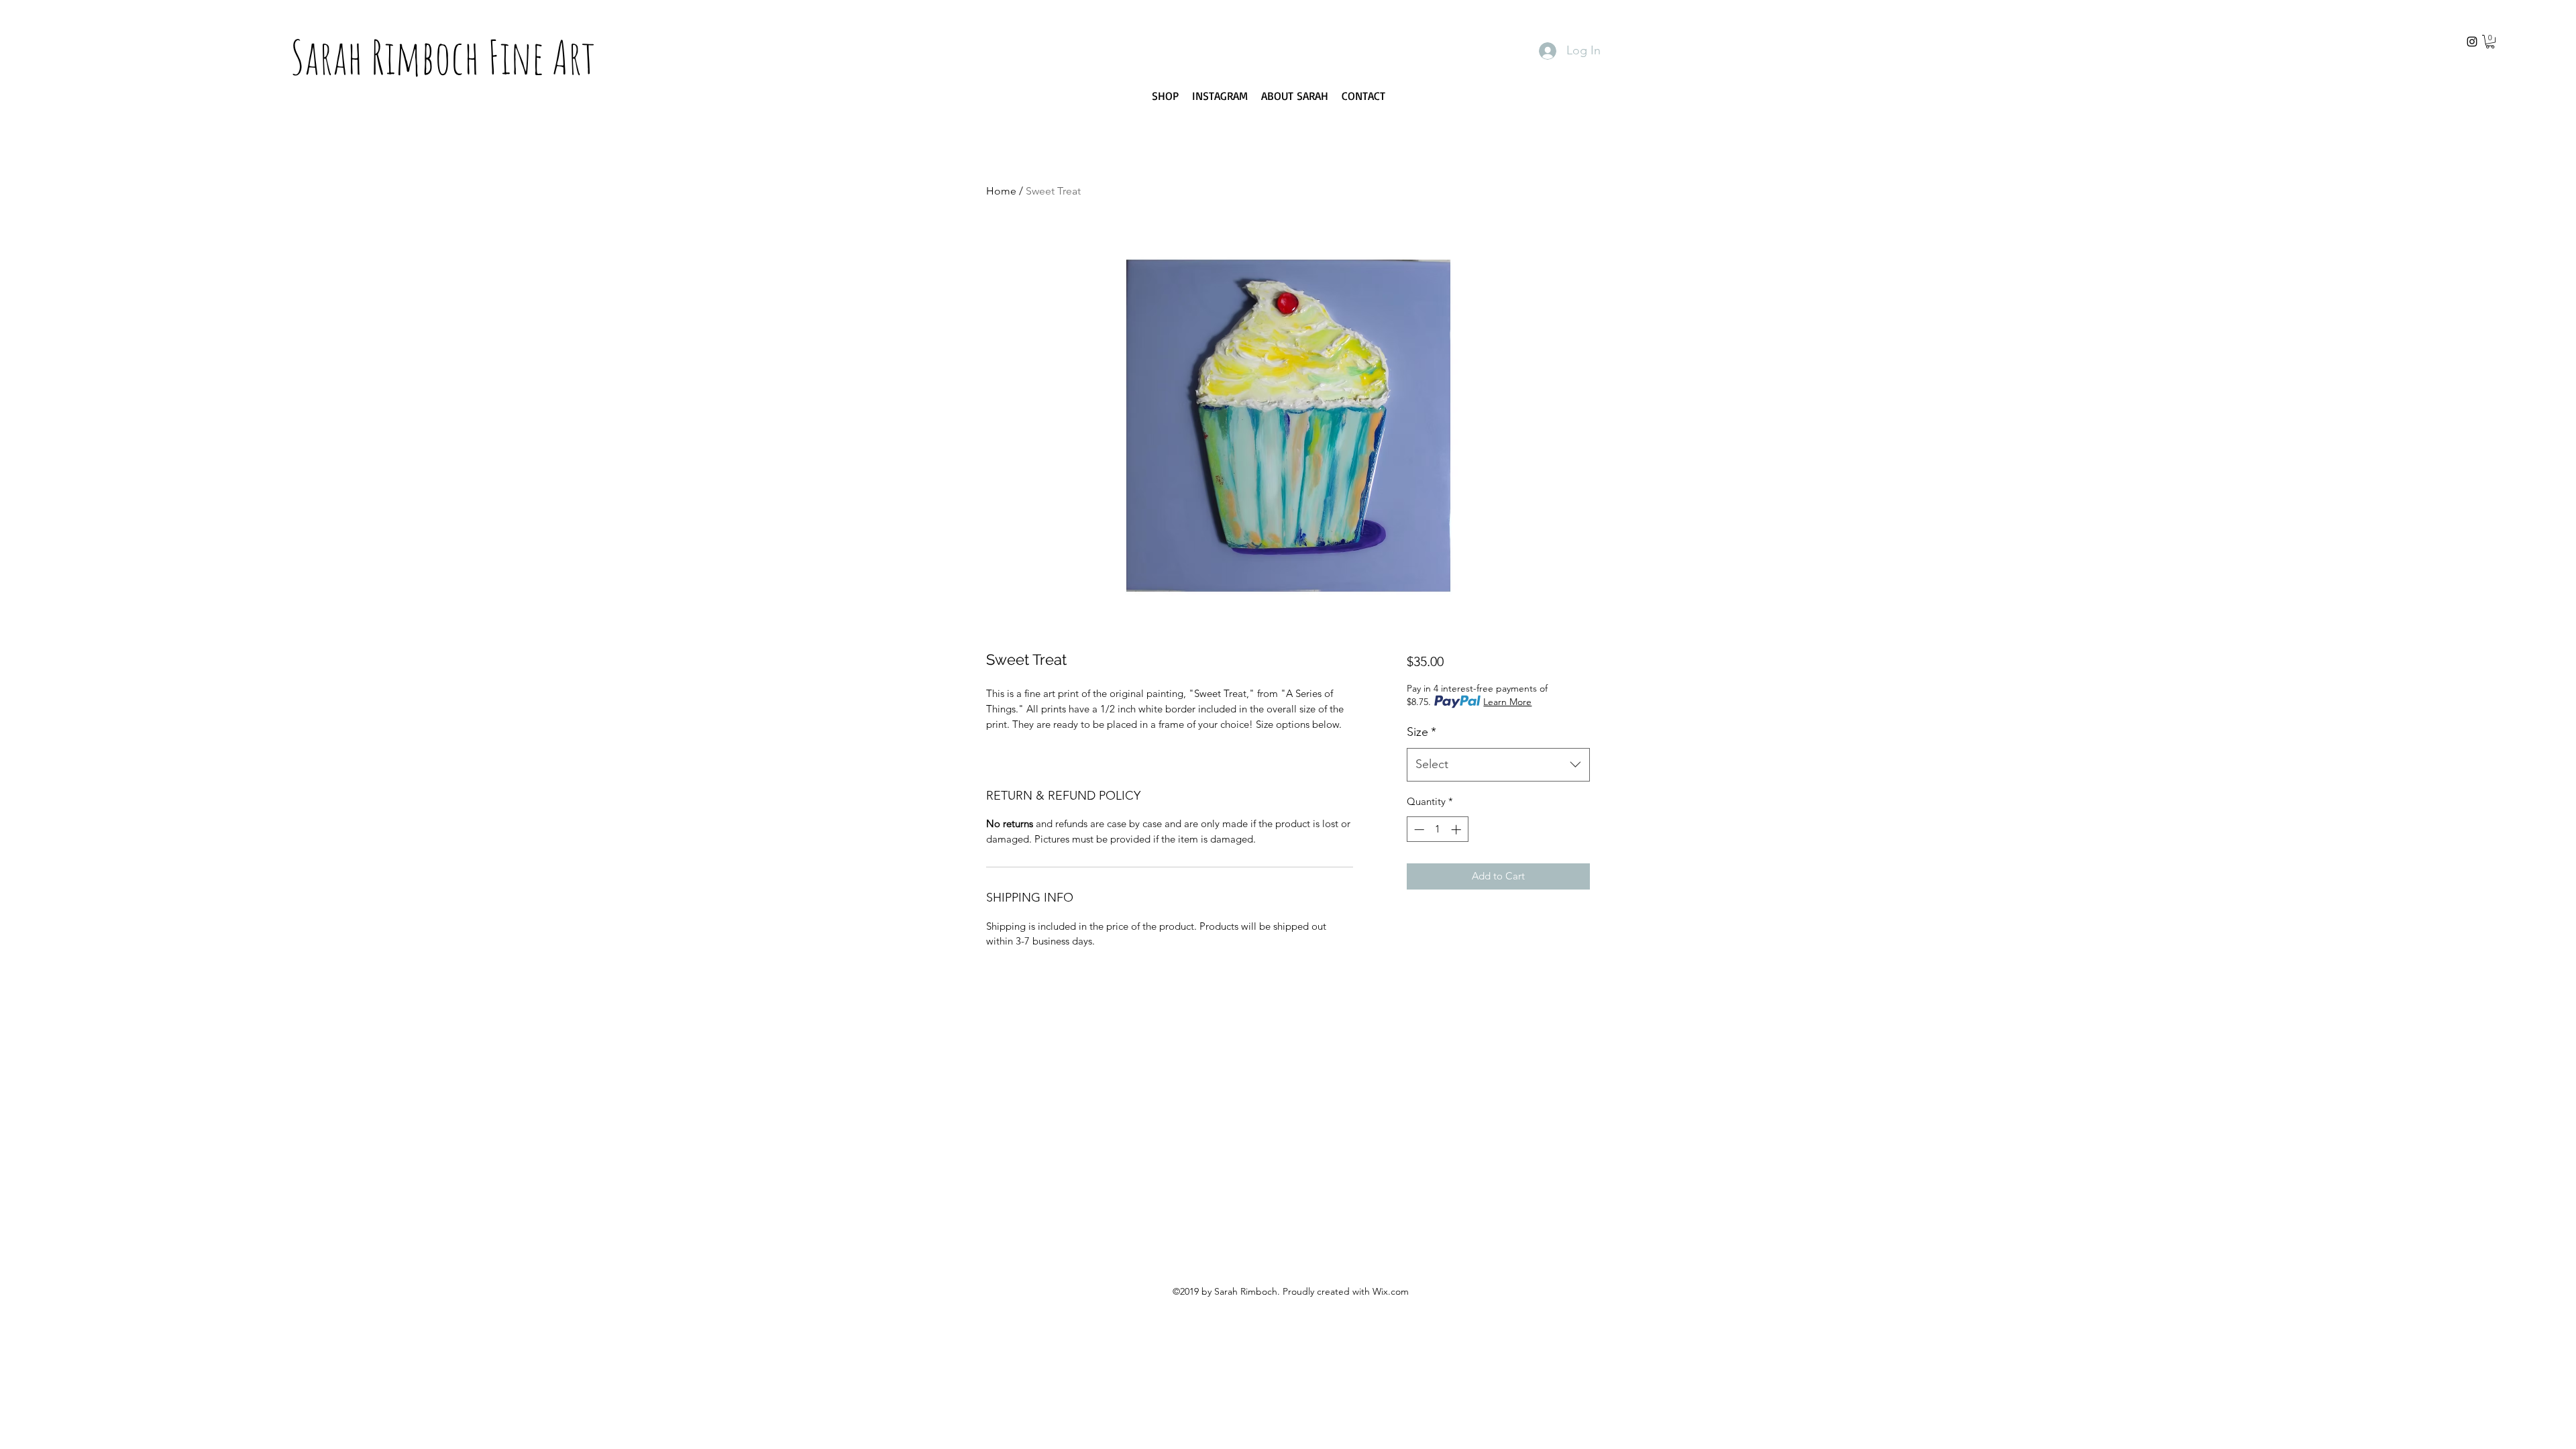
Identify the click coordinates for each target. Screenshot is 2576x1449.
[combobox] (1498, 765)
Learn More (1507, 702)
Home (1001, 191)
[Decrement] (1418, 829)
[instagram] (2472, 42)
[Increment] (1457, 829)
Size (1421, 732)
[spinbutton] (1437, 829)
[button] (2490, 42)
